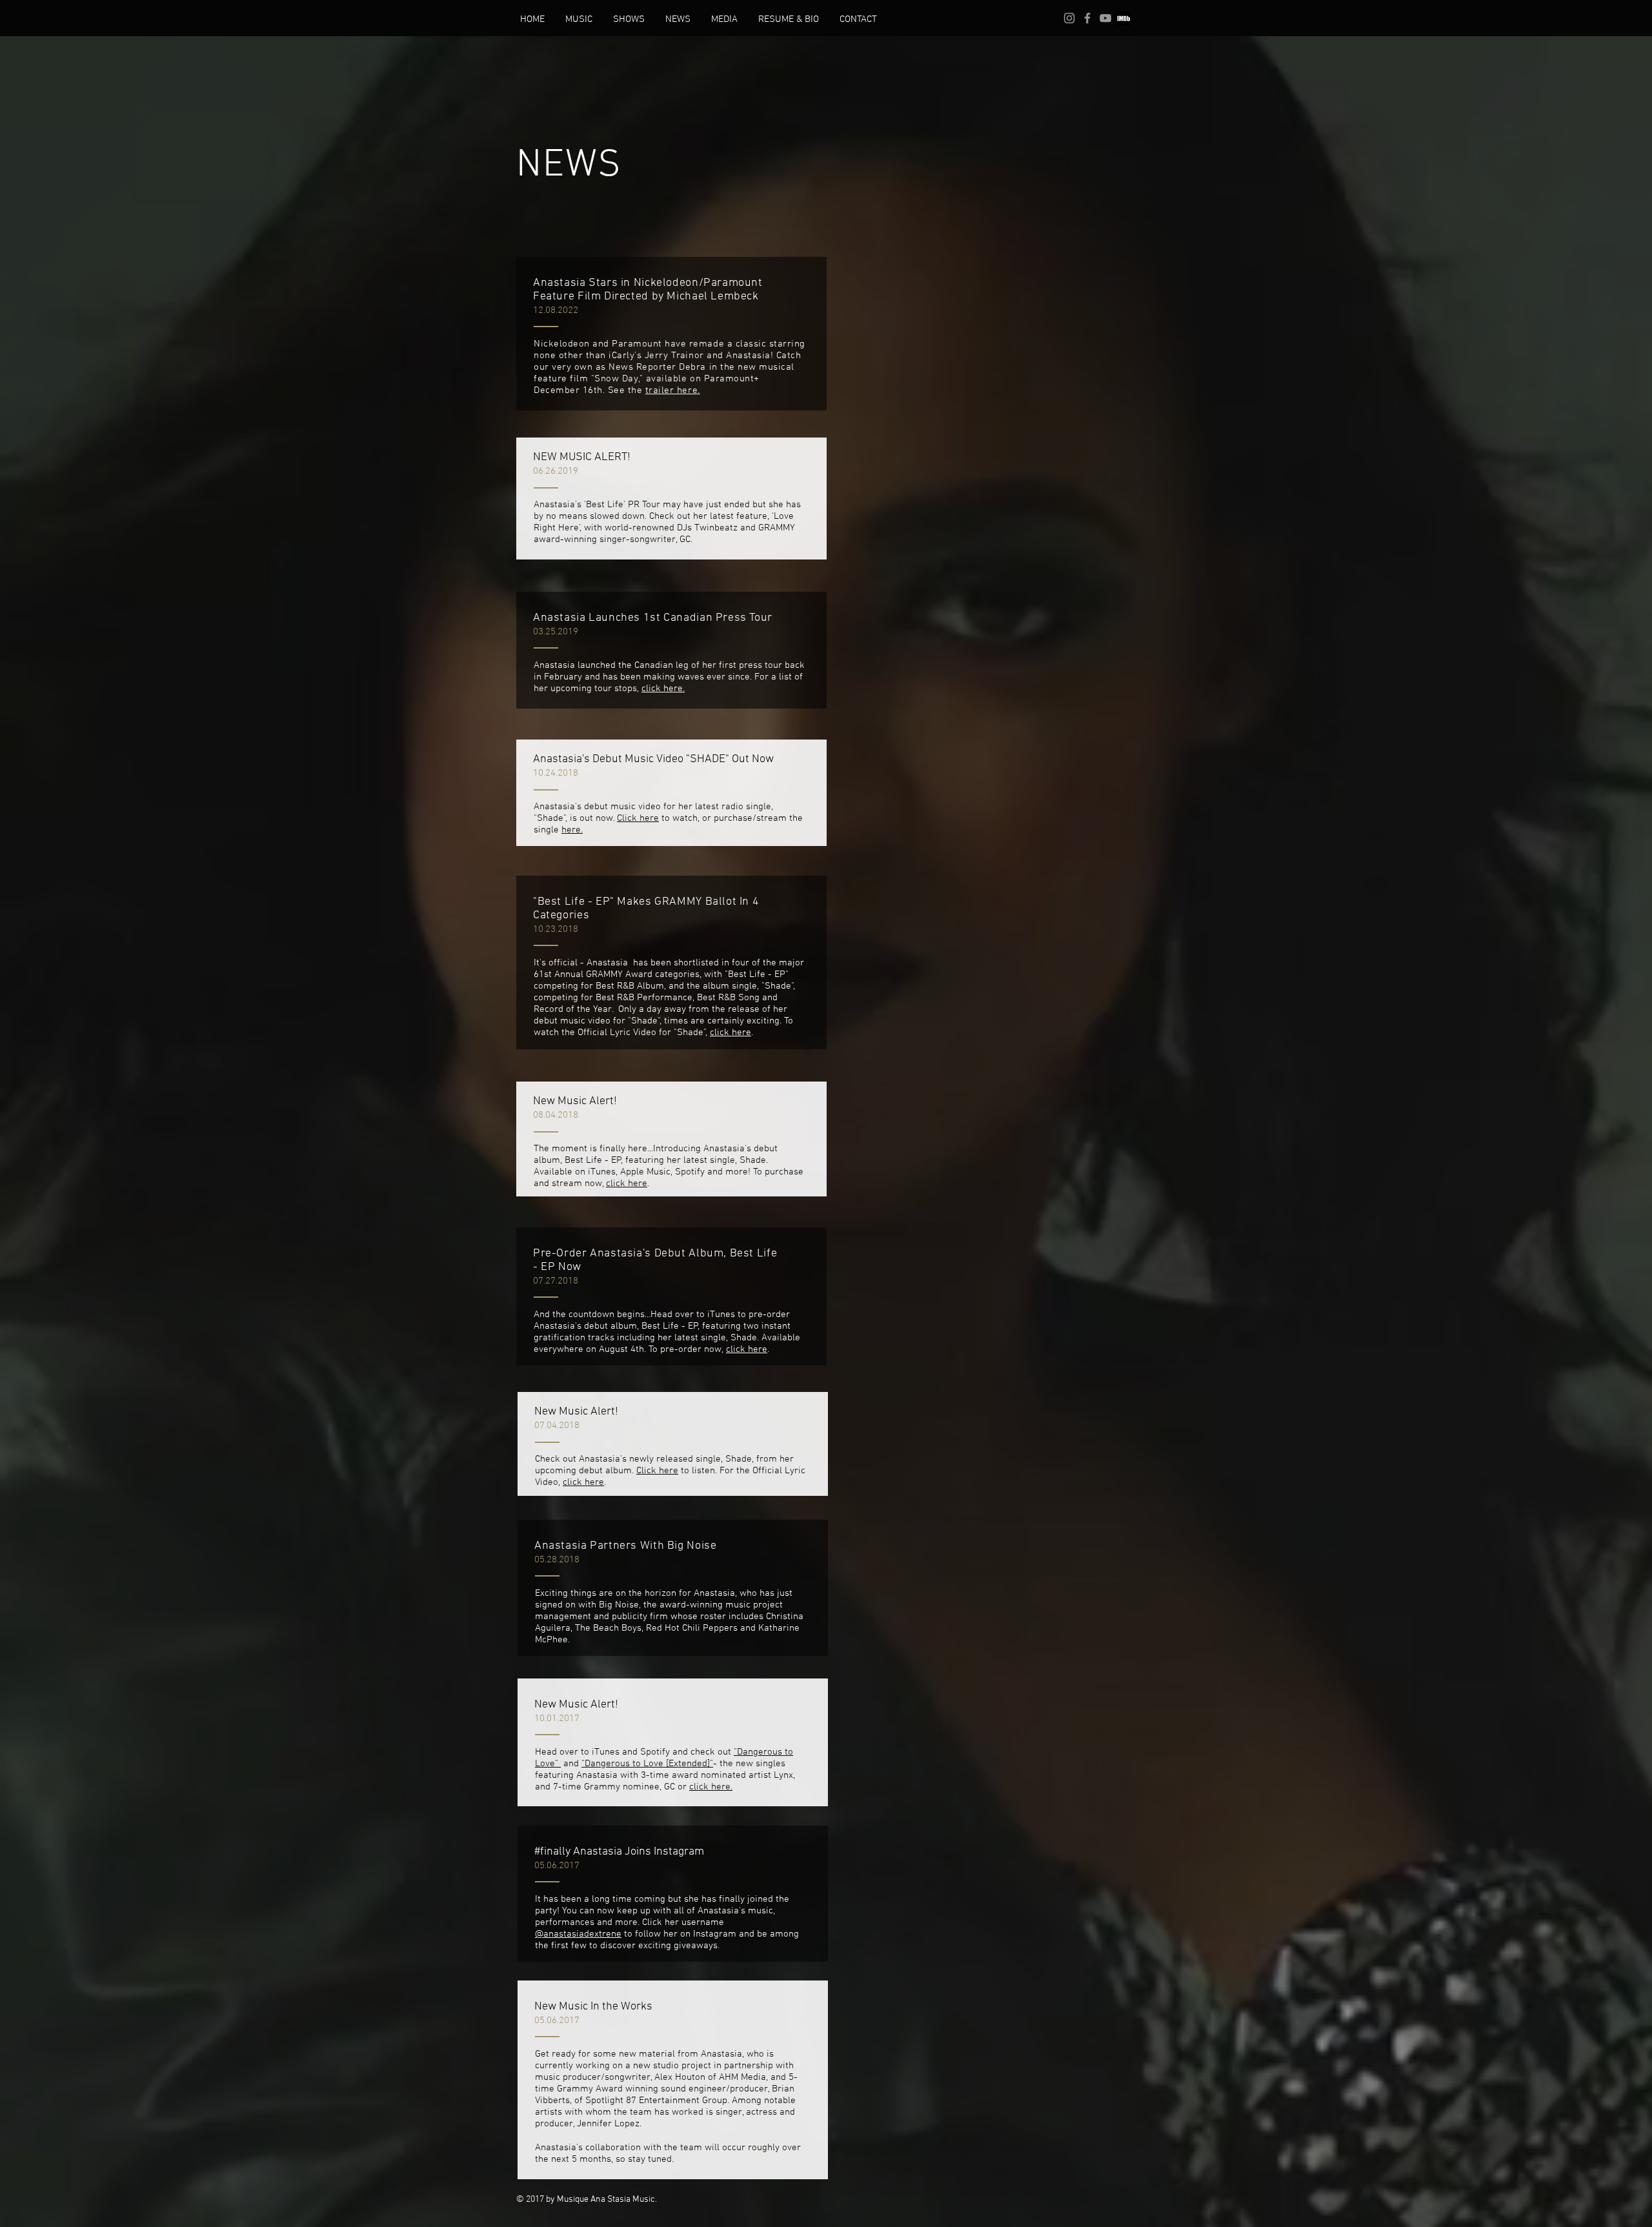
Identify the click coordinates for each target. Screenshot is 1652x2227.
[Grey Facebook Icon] (1087, 18)
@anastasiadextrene (578, 1934)
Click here (638, 818)
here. (572, 830)
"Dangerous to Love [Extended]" (647, 1764)
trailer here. (673, 390)
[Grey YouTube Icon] (1105, 18)
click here (730, 1033)
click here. (663, 689)
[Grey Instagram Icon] (1069, 18)
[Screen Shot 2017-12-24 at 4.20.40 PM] (1123, 18)
